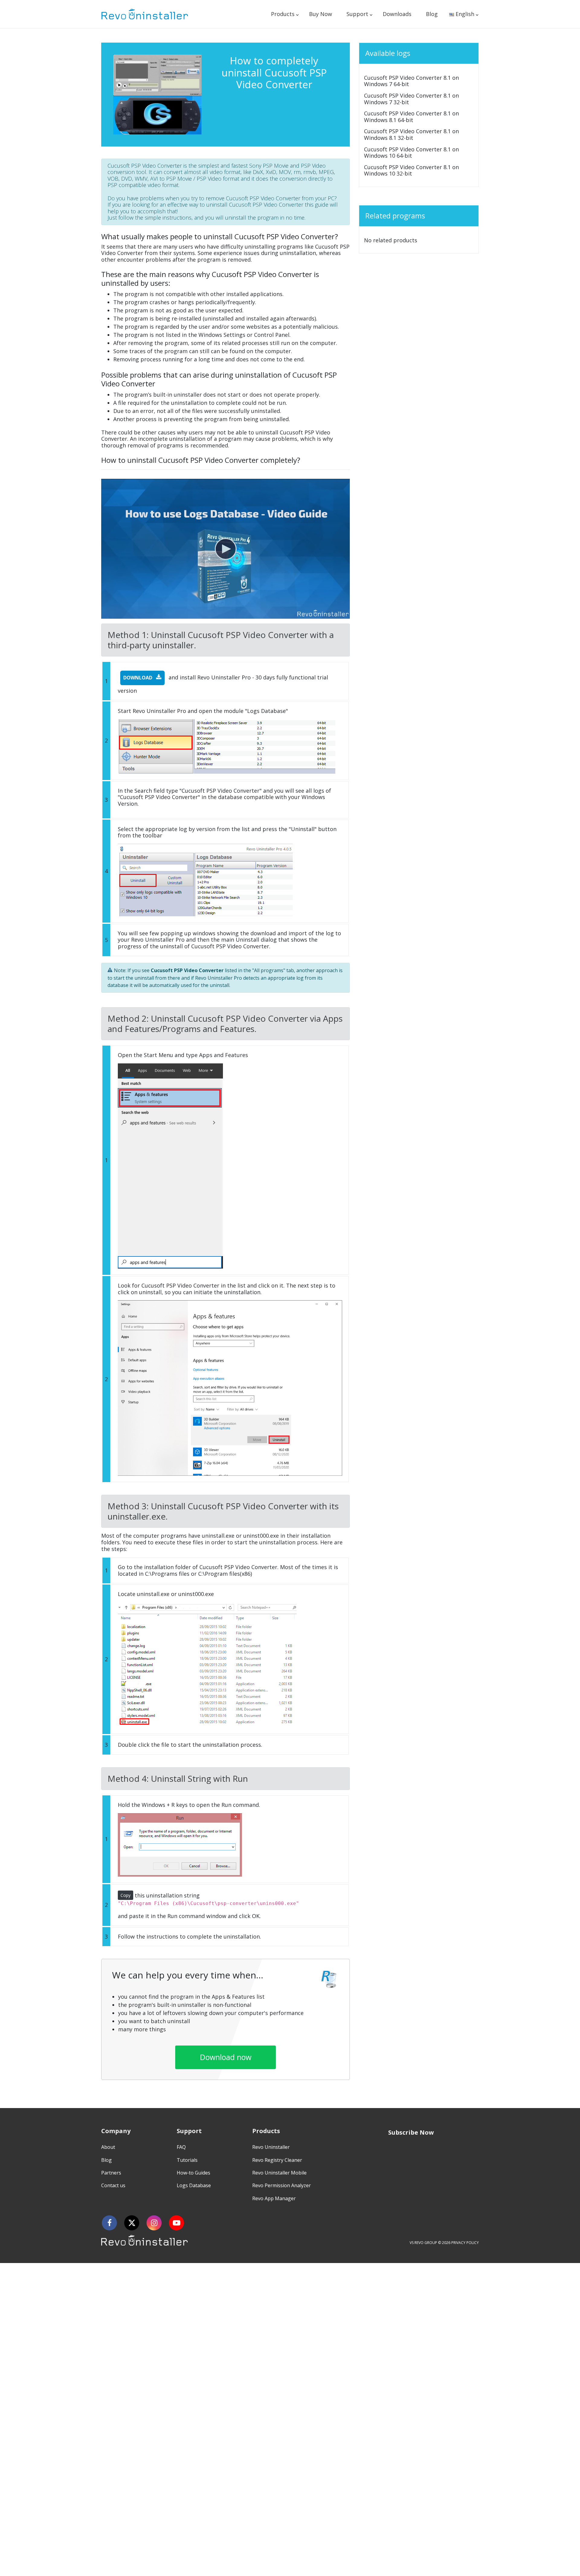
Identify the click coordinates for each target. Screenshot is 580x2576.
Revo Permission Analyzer (282, 2185)
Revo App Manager (274, 2198)
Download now (226, 2057)
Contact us (113, 2185)
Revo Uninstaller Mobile (279, 2173)
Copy (126, 1895)
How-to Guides (193, 2173)
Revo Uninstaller (271, 2147)
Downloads (397, 14)
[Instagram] (154, 2223)
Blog (432, 14)
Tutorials (187, 2160)
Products (283, 14)
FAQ (181, 2147)
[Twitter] (132, 2223)
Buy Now (321, 14)
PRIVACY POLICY (465, 2243)
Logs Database (194, 2185)
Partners (111, 2173)
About (108, 2147)
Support (357, 14)
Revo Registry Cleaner (277, 2160)
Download (138, 678)
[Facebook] (109, 2223)
